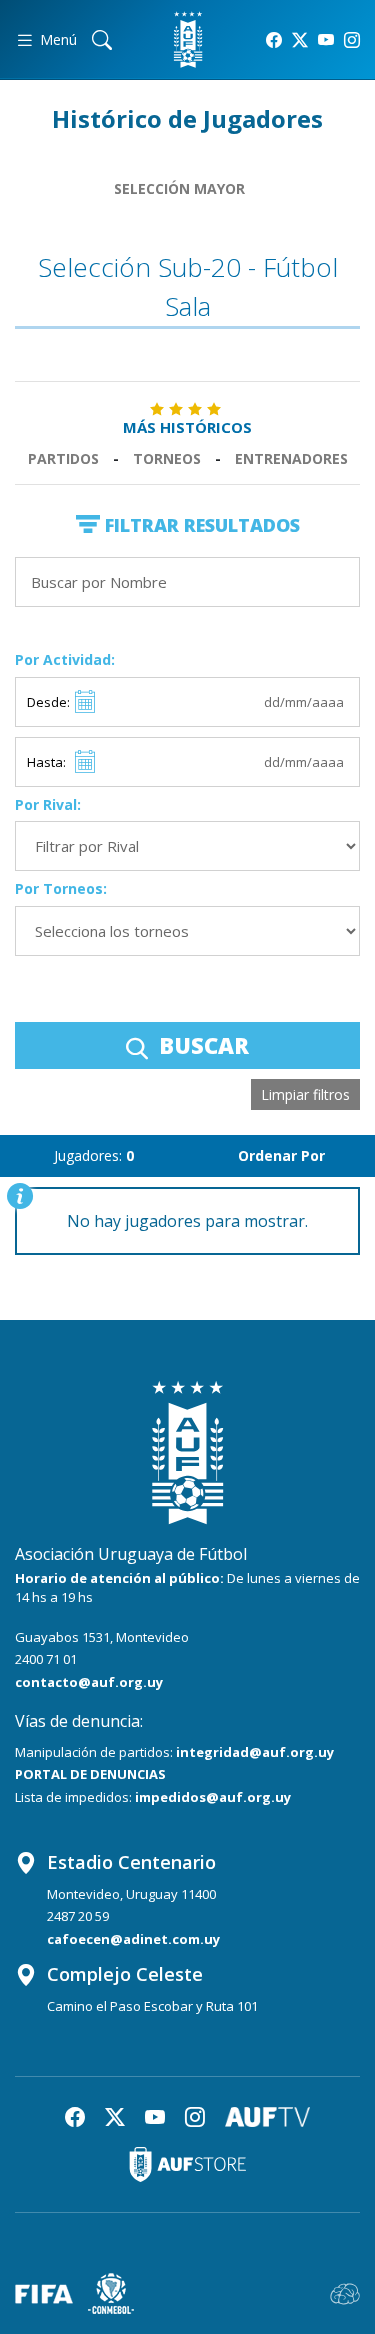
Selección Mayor (179, 188)
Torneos (167, 458)
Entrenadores (291, 458)
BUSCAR (201, 1045)
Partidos (63, 458)
